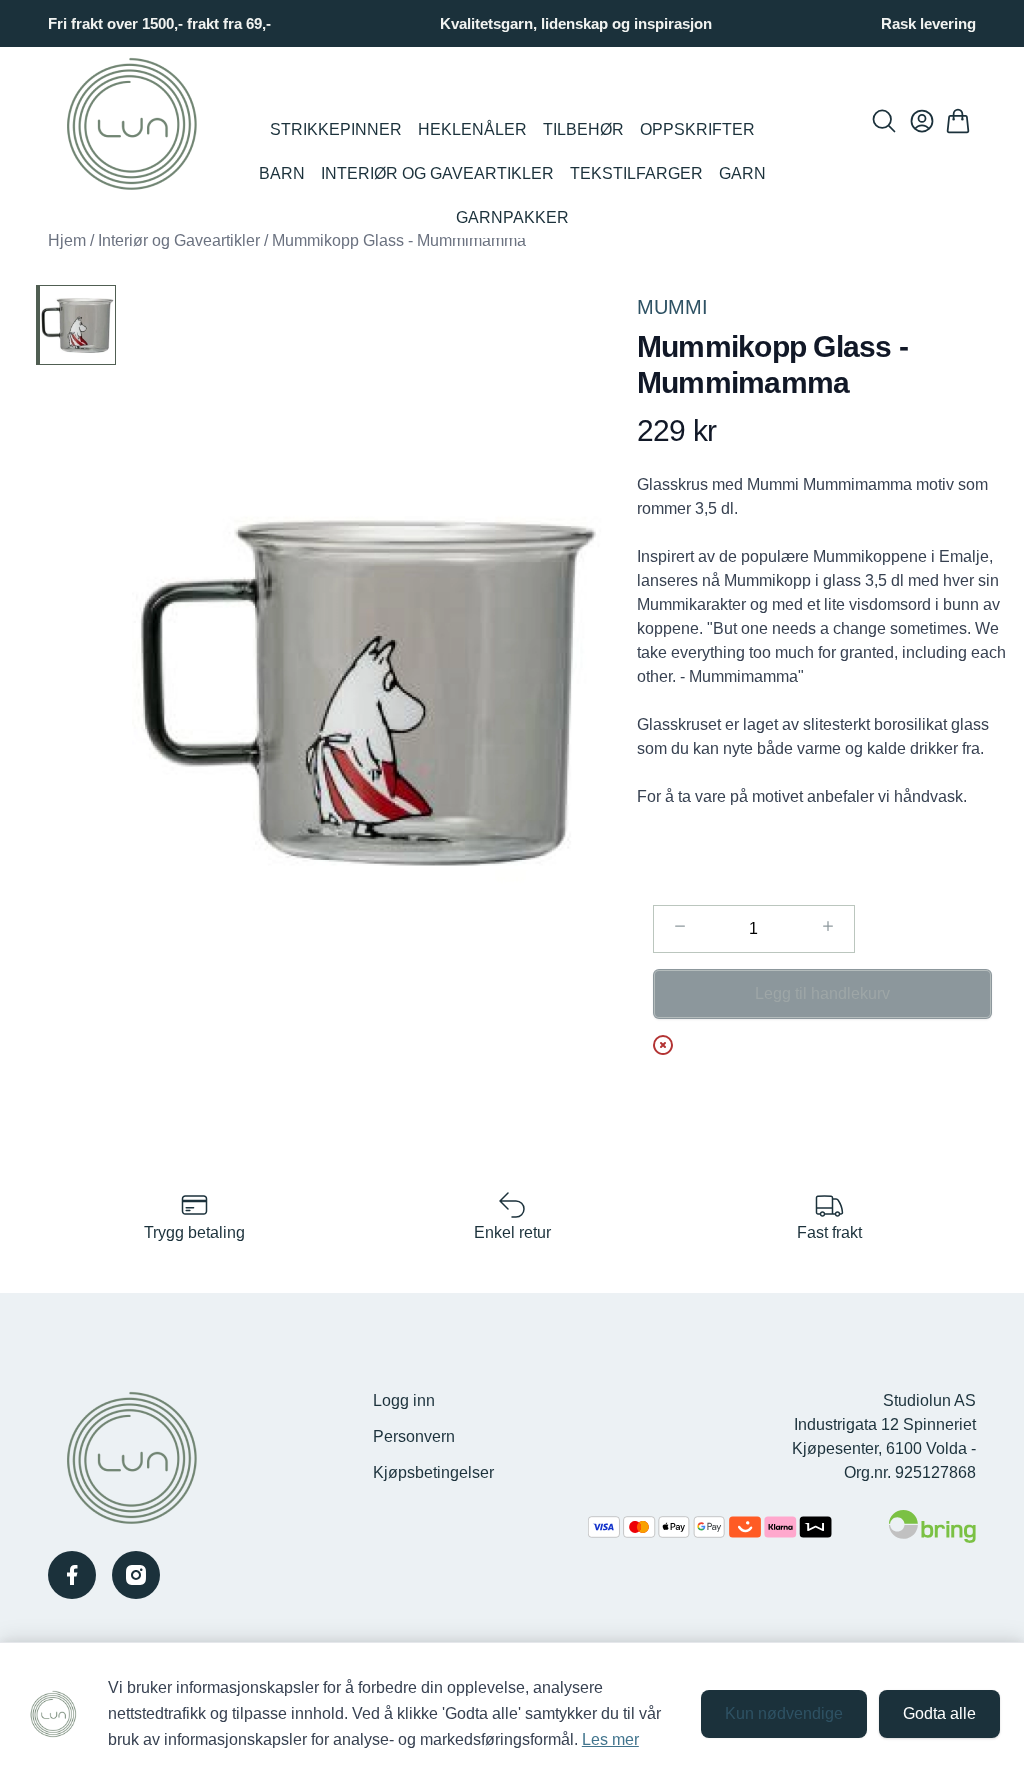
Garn (742, 173)
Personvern (414, 1436)
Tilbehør (583, 129)
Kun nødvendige (784, 1713)
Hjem (67, 240)
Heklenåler (472, 129)
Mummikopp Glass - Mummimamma (399, 240)
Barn (282, 173)
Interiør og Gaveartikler (437, 173)
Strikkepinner (336, 129)
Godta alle (939, 1713)
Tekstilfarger (636, 173)
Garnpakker (512, 217)
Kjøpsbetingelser (433, 1472)
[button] (368, 693)
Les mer (610, 1739)
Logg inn (404, 1400)
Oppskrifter (697, 129)
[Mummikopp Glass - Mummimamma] (76, 325)
